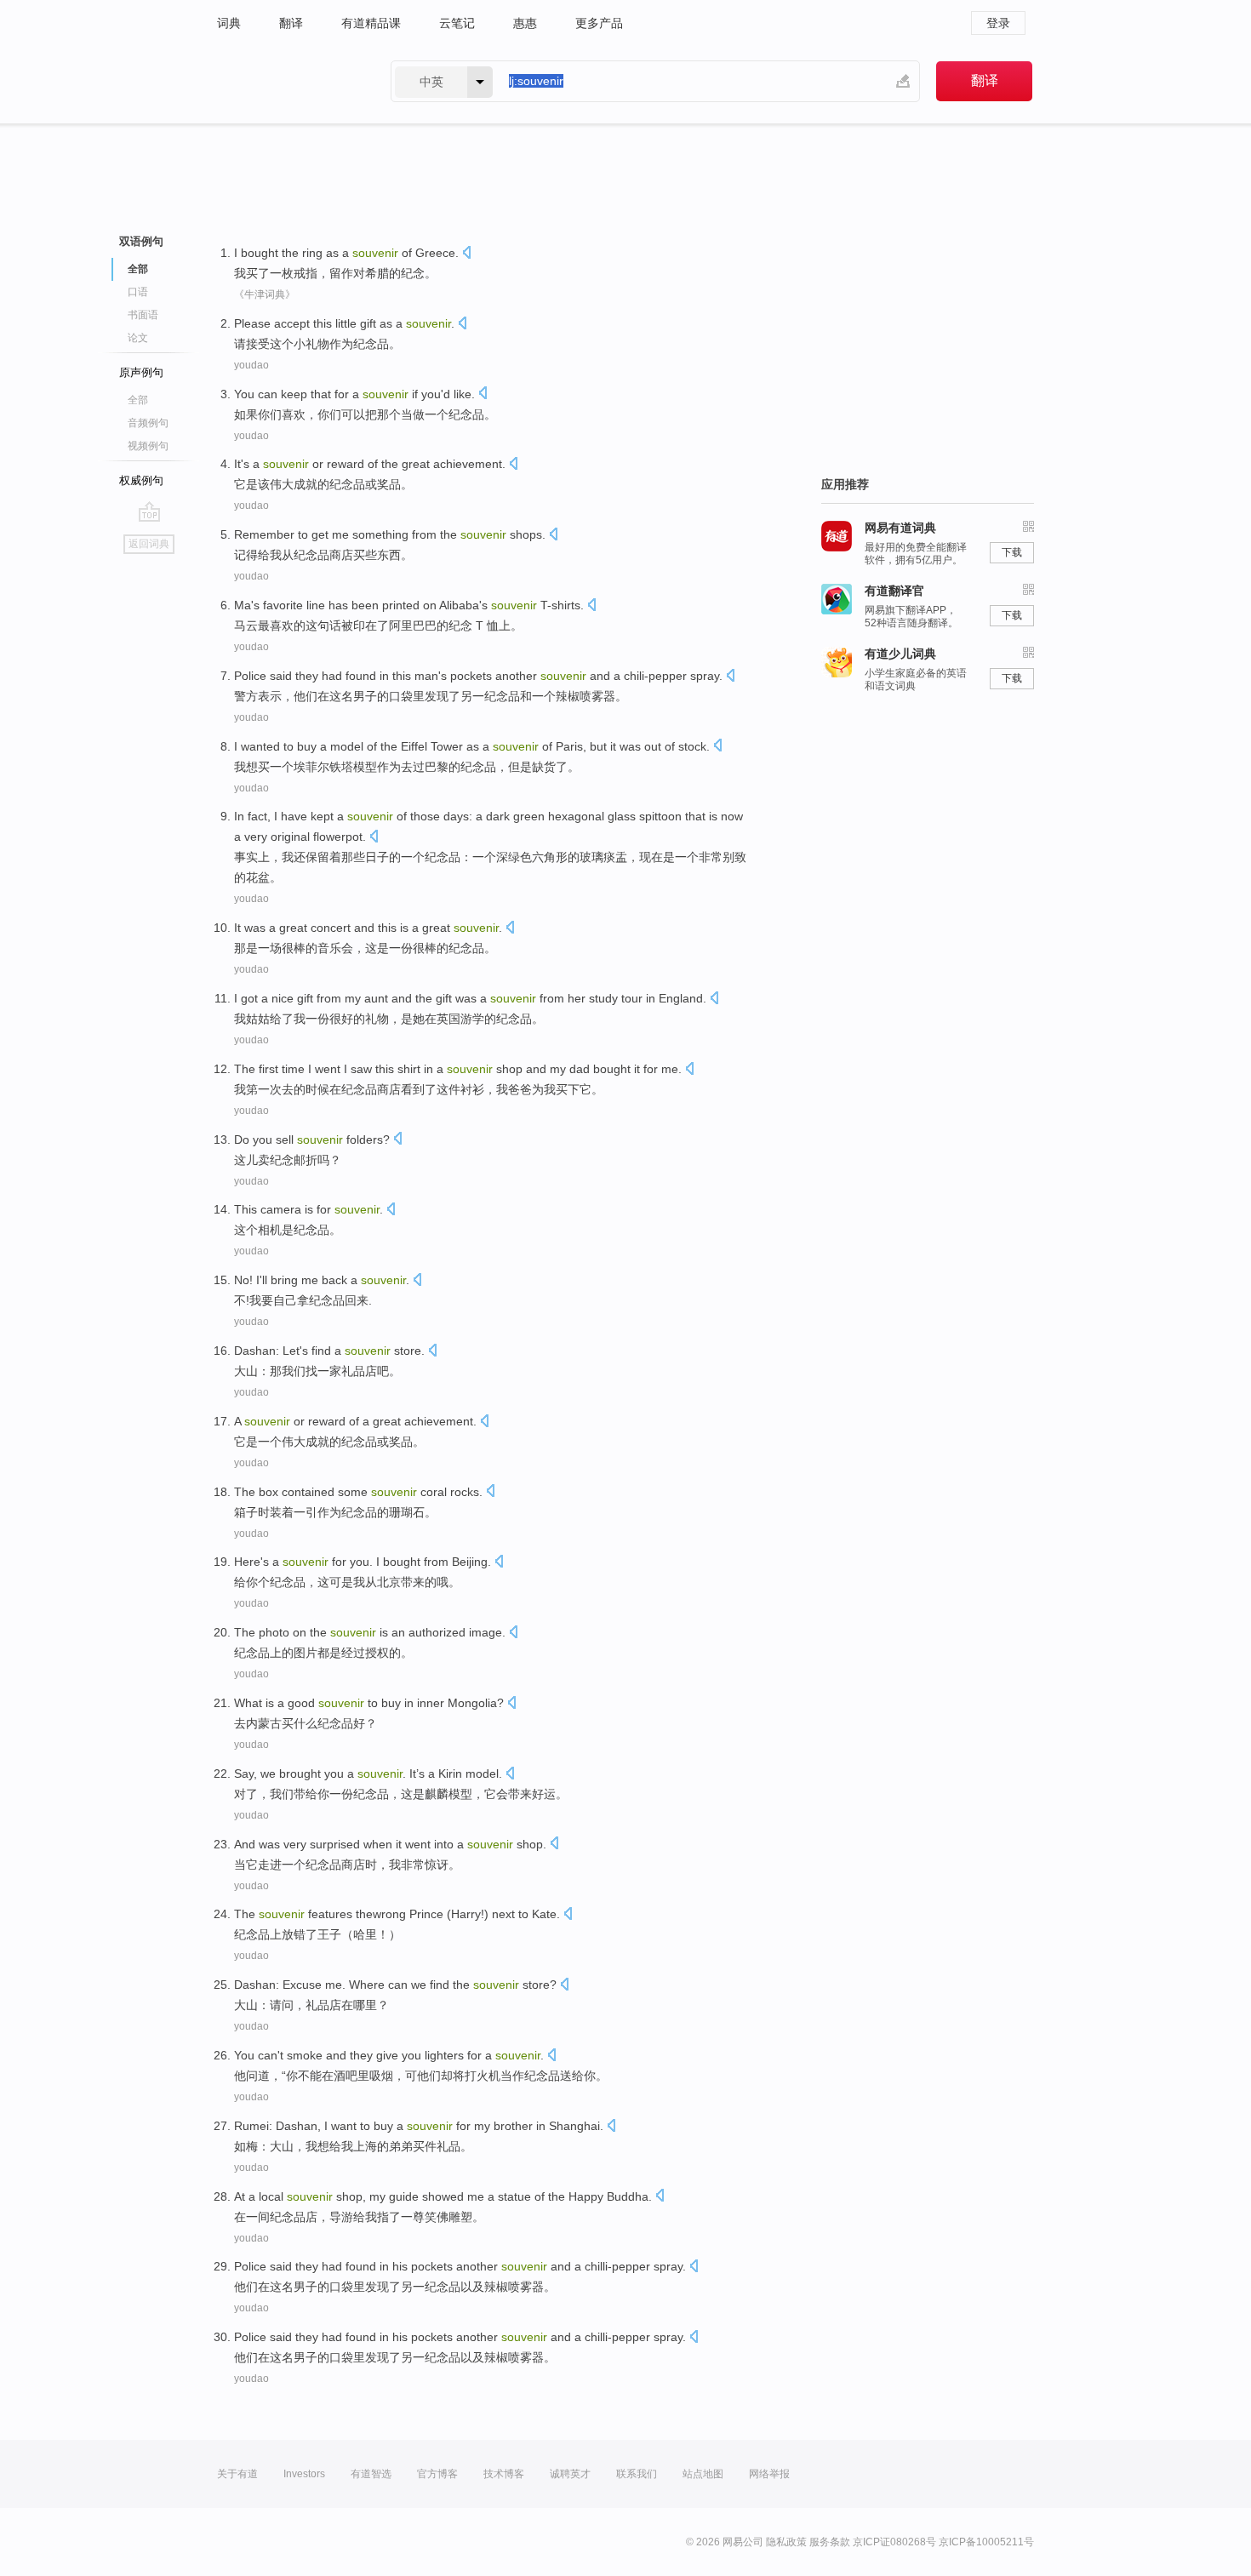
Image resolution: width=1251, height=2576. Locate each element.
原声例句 (141, 372)
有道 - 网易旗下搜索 (287, 81)
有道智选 (371, 2474)
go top (149, 511)
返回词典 (149, 544)
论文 (138, 338)
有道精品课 (371, 23)
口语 (138, 292)
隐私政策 (786, 2542)
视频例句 (148, 446)
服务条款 (830, 2542)
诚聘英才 (570, 2474)
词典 (229, 23)
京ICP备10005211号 (986, 2542)
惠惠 (525, 23)
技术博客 (504, 2474)
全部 (138, 400)
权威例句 (141, 480)
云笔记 (457, 23)
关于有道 (237, 2474)
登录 (998, 23)
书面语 (143, 315)
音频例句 (148, 423)
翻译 (291, 23)
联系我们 (637, 2474)
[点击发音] (466, 254)
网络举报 (769, 2474)
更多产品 (599, 23)
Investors (304, 2474)
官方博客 (437, 2474)
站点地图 (703, 2474)
